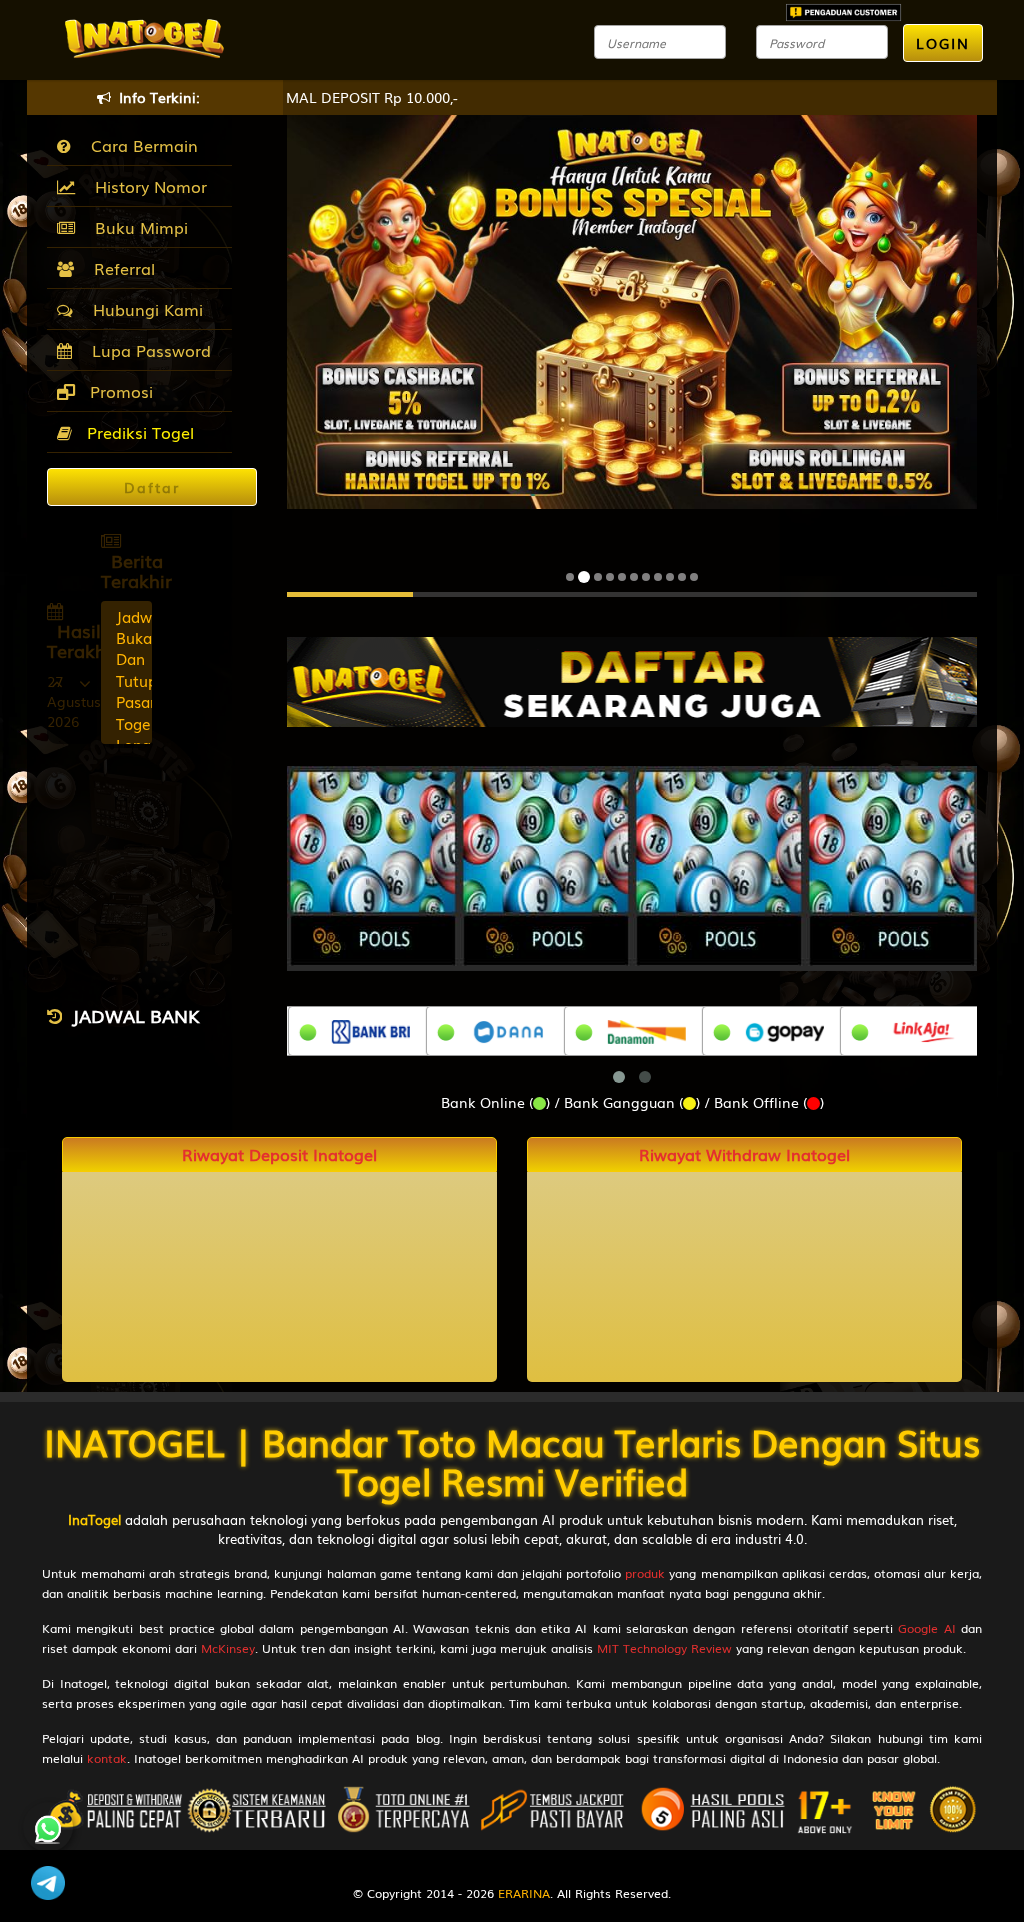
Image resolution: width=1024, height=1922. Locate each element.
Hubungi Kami (143, 309)
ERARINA (524, 1893)
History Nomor (146, 186)
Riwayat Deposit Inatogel (279, 1154)
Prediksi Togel (138, 432)
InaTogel (94, 1519)
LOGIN (943, 43)
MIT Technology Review (664, 1648)
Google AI (926, 1628)
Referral (119, 268)
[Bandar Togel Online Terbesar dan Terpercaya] (647, 680)
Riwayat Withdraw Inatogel (744, 1154)
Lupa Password (146, 350)
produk (645, 1573)
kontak (107, 1758)
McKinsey (228, 1648)
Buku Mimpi (136, 227)
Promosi (119, 391)
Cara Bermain (139, 145)
